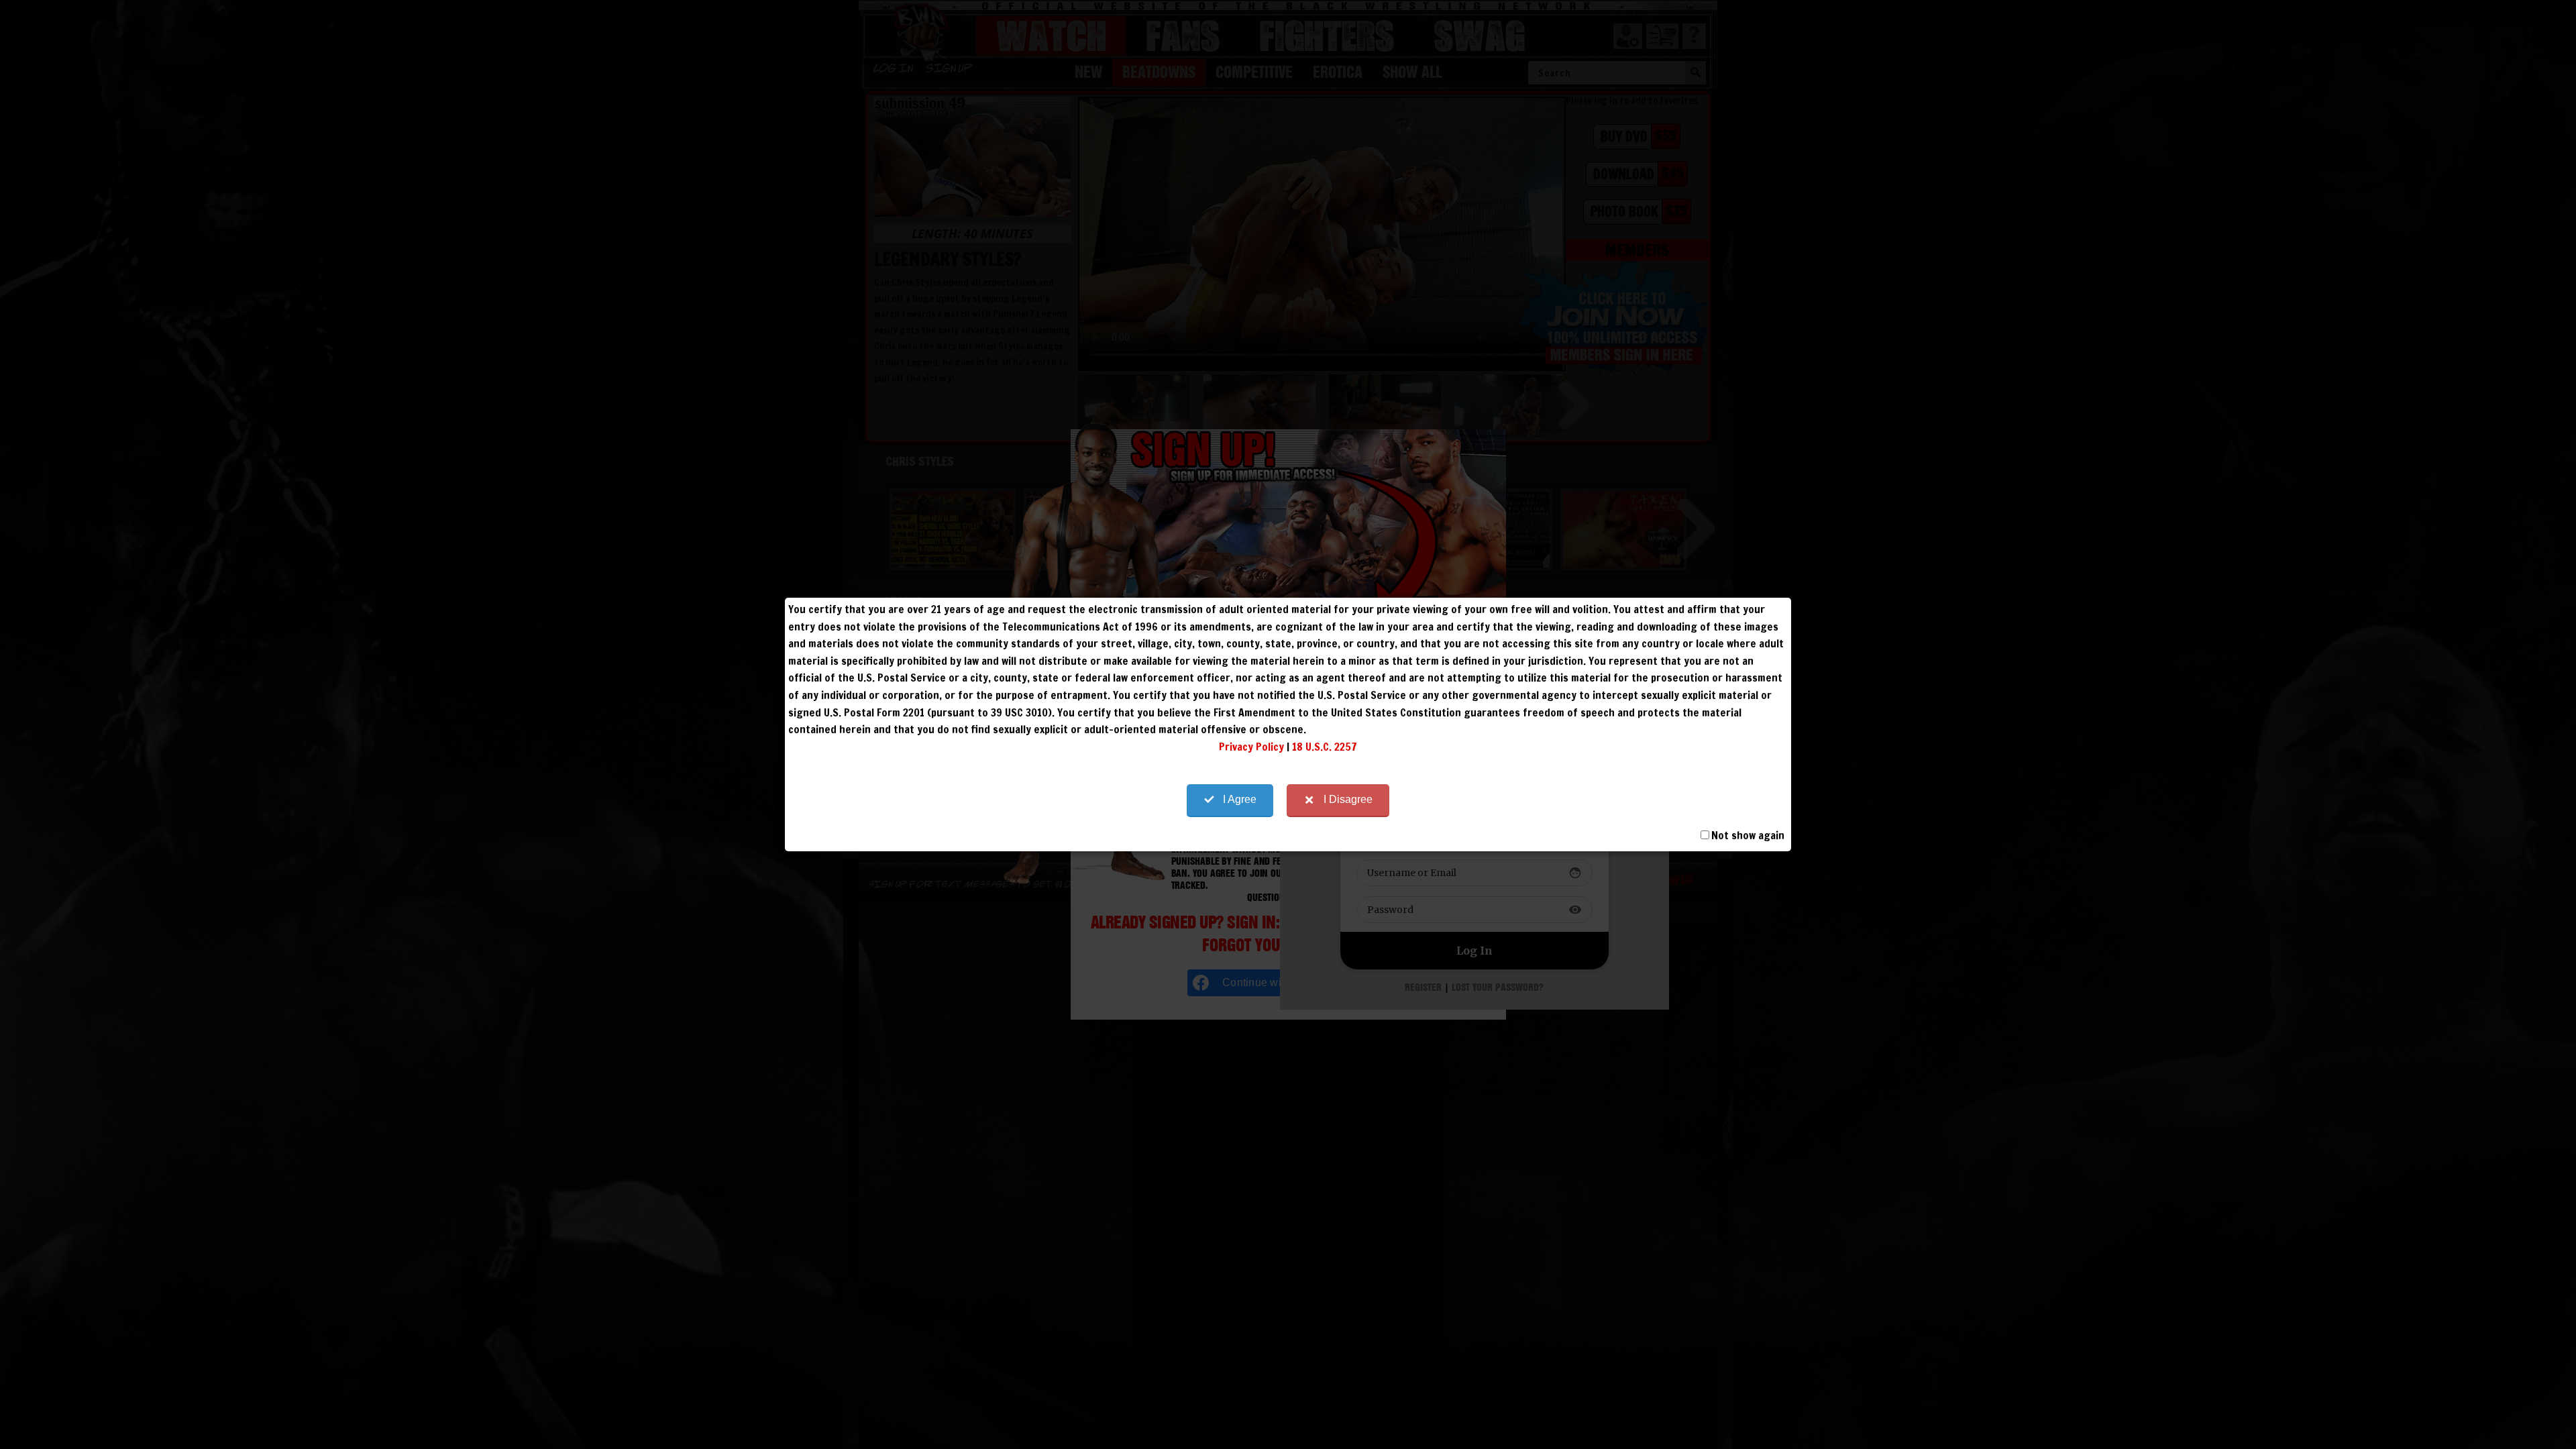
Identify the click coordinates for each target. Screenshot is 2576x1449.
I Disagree (1348, 799)
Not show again (1748, 835)
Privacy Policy (1251, 747)
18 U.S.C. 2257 (1325, 747)
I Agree (1240, 799)
